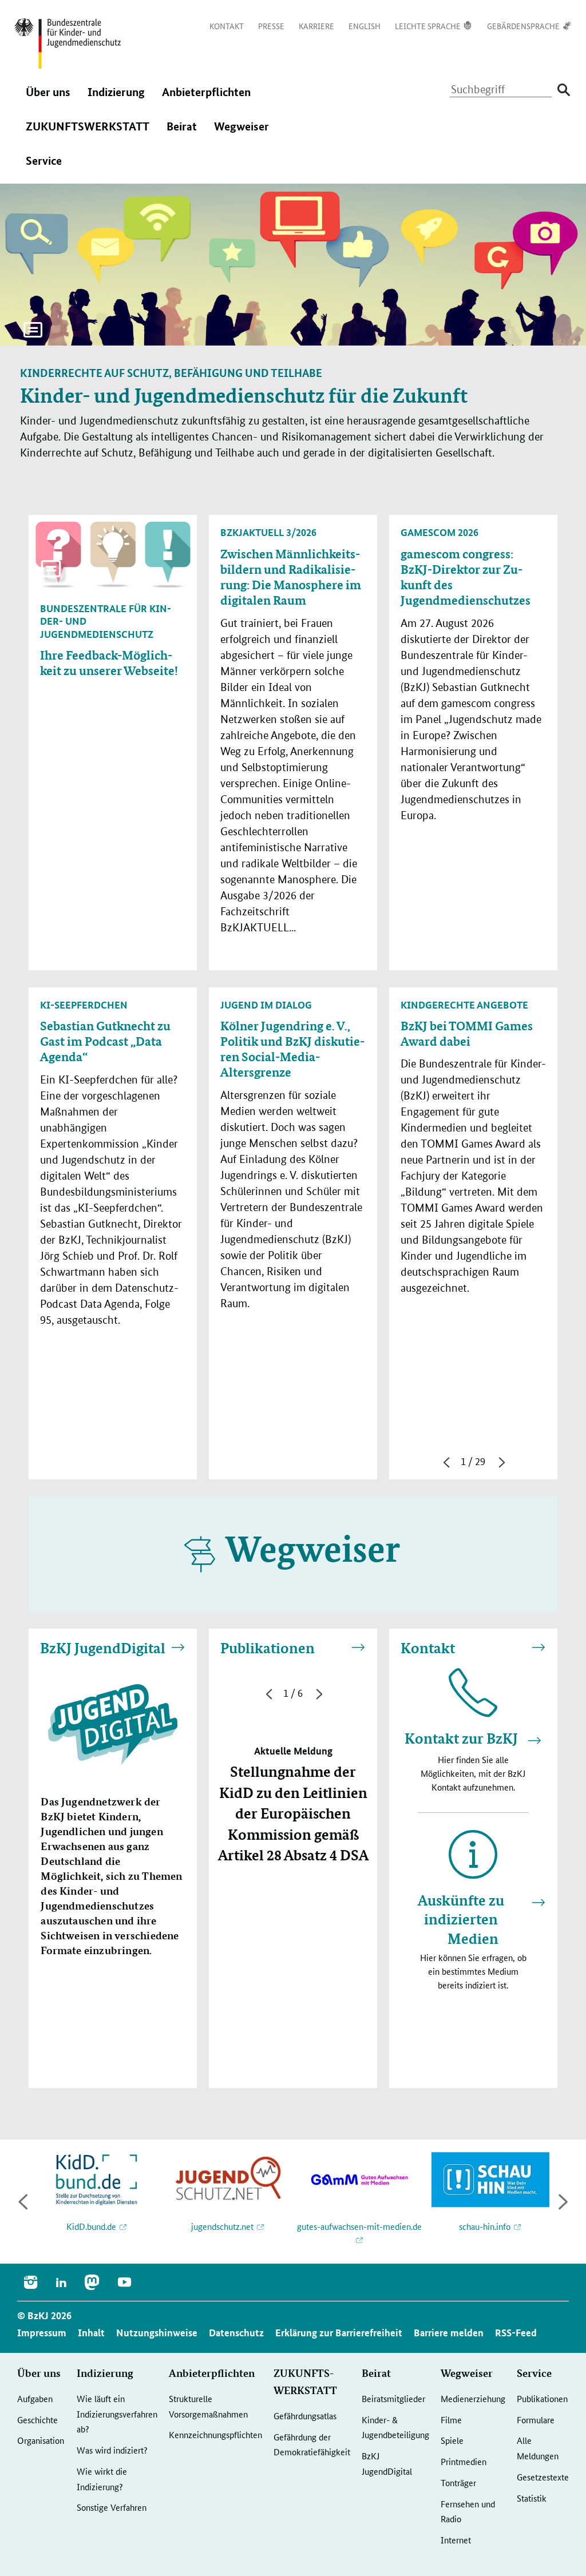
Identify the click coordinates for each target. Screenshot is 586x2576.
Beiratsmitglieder (393, 2398)
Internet (456, 2540)
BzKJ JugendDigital (103, 1648)
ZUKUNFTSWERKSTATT (88, 134)
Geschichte (37, 2420)
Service (44, 168)
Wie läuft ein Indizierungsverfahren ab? (117, 2414)
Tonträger (458, 2482)
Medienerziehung (473, 2398)
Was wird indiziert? (112, 2450)
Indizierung (116, 100)
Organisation (41, 2440)
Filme (451, 2420)
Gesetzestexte (543, 2477)
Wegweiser (241, 134)
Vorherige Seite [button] (445, 1462)
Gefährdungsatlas (305, 2416)
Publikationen (268, 1648)
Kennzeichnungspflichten (215, 2434)
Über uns (48, 100)
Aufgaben (35, 2398)
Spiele (452, 2440)
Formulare (536, 2420)
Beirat (182, 134)
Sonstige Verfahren (112, 2507)
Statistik (532, 2498)
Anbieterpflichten (206, 100)
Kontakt (428, 1648)
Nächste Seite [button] (501, 1462)
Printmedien (464, 2461)
